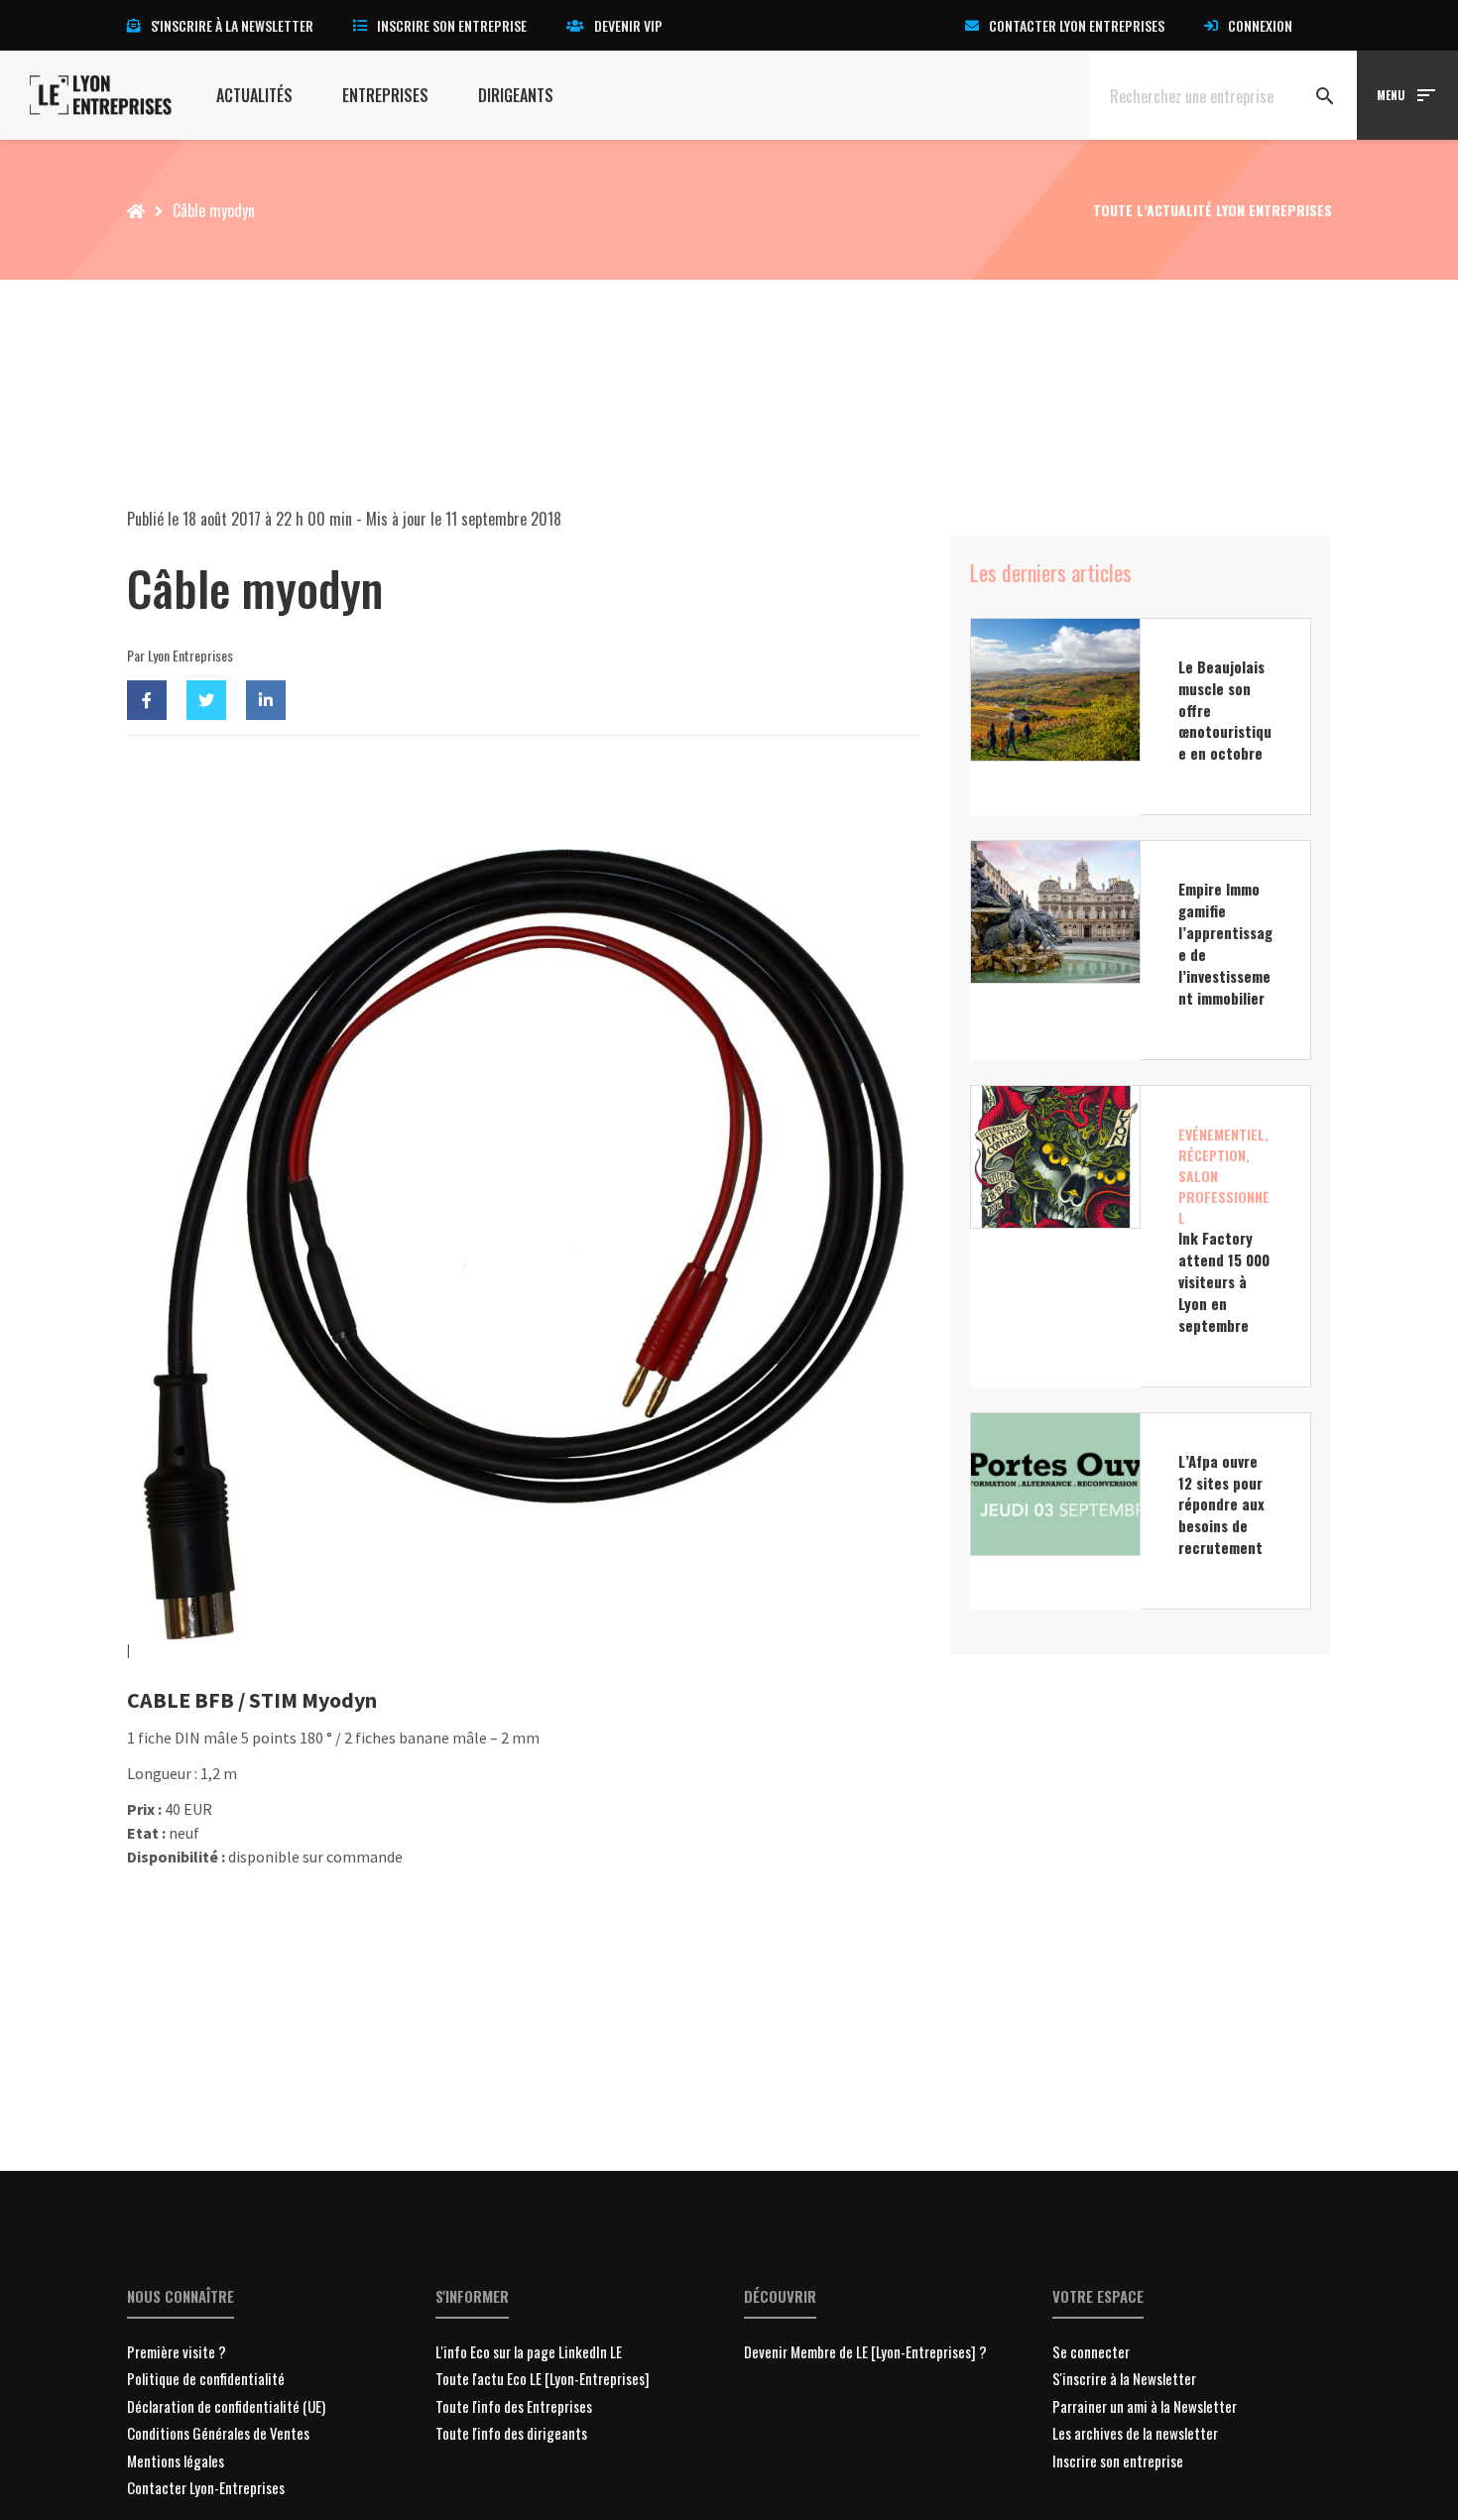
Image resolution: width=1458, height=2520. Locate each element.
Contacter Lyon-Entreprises (206, 2487)
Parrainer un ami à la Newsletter (1145, 2406)
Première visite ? (177, 2351)
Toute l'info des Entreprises (514, 2406)
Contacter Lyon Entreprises (1077, 25)
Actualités (254, 95)
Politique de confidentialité (206, 2378)
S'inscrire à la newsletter (232, 25)
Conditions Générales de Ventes (218, 2433)
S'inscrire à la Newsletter (1124, 2378)
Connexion (1260, 25)
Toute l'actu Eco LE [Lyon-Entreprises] (543, 2378)
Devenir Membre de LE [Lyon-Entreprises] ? (865, 2351)
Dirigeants (516, 95)
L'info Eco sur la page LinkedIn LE (529, 2351)
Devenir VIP (628, 25)
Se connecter (1091, 2351)
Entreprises (385, 95)
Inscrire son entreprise (452, 25)
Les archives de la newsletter (1135, 2433)
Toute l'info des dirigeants (511, 2433)
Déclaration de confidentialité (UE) (226, 2406)
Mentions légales (176, 2460)
